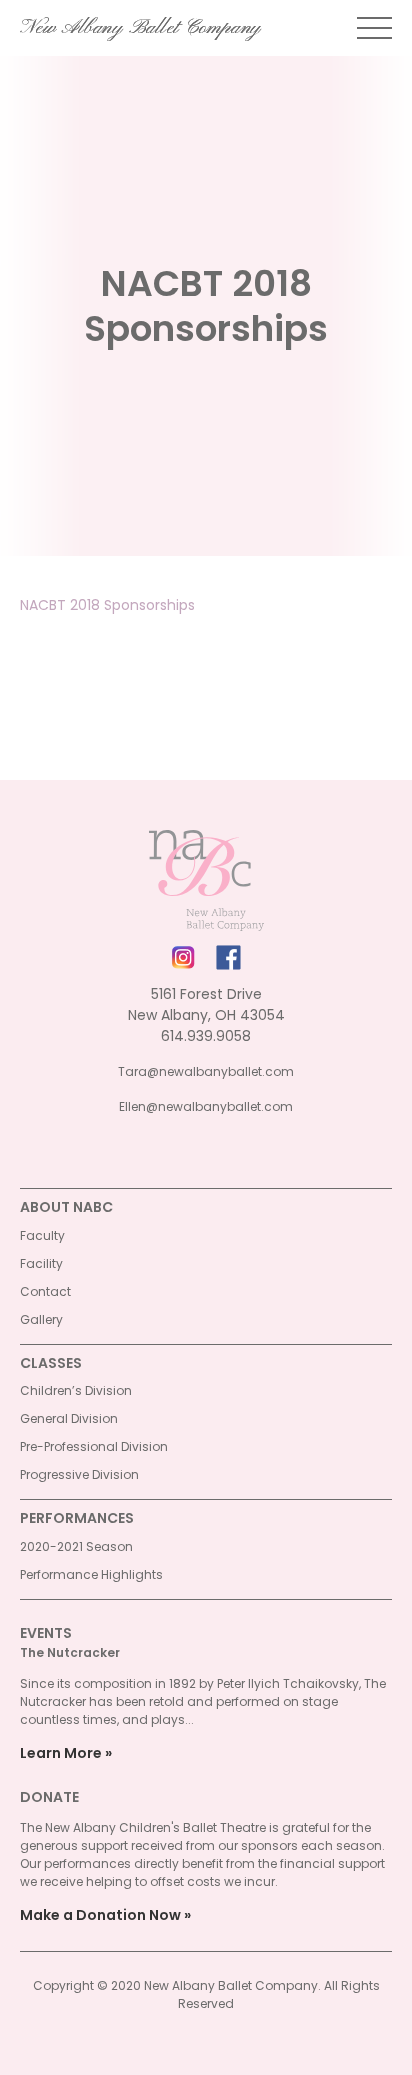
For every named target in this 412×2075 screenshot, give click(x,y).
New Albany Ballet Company (140, 28)
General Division (69, 1418)
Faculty (42, 1235)
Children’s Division (76, 1390)
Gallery (41, 1319)
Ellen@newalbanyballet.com (206, 1106)
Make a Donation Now (100, 1915)
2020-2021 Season (76, 1546)
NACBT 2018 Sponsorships (107, 605)
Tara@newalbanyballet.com (206, 1071)
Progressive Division (79, 1474)
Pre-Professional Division (94, 1446)
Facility (41, 1263)
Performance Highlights (91, 1574)
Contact (45, 1291)
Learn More (61, 1753)
